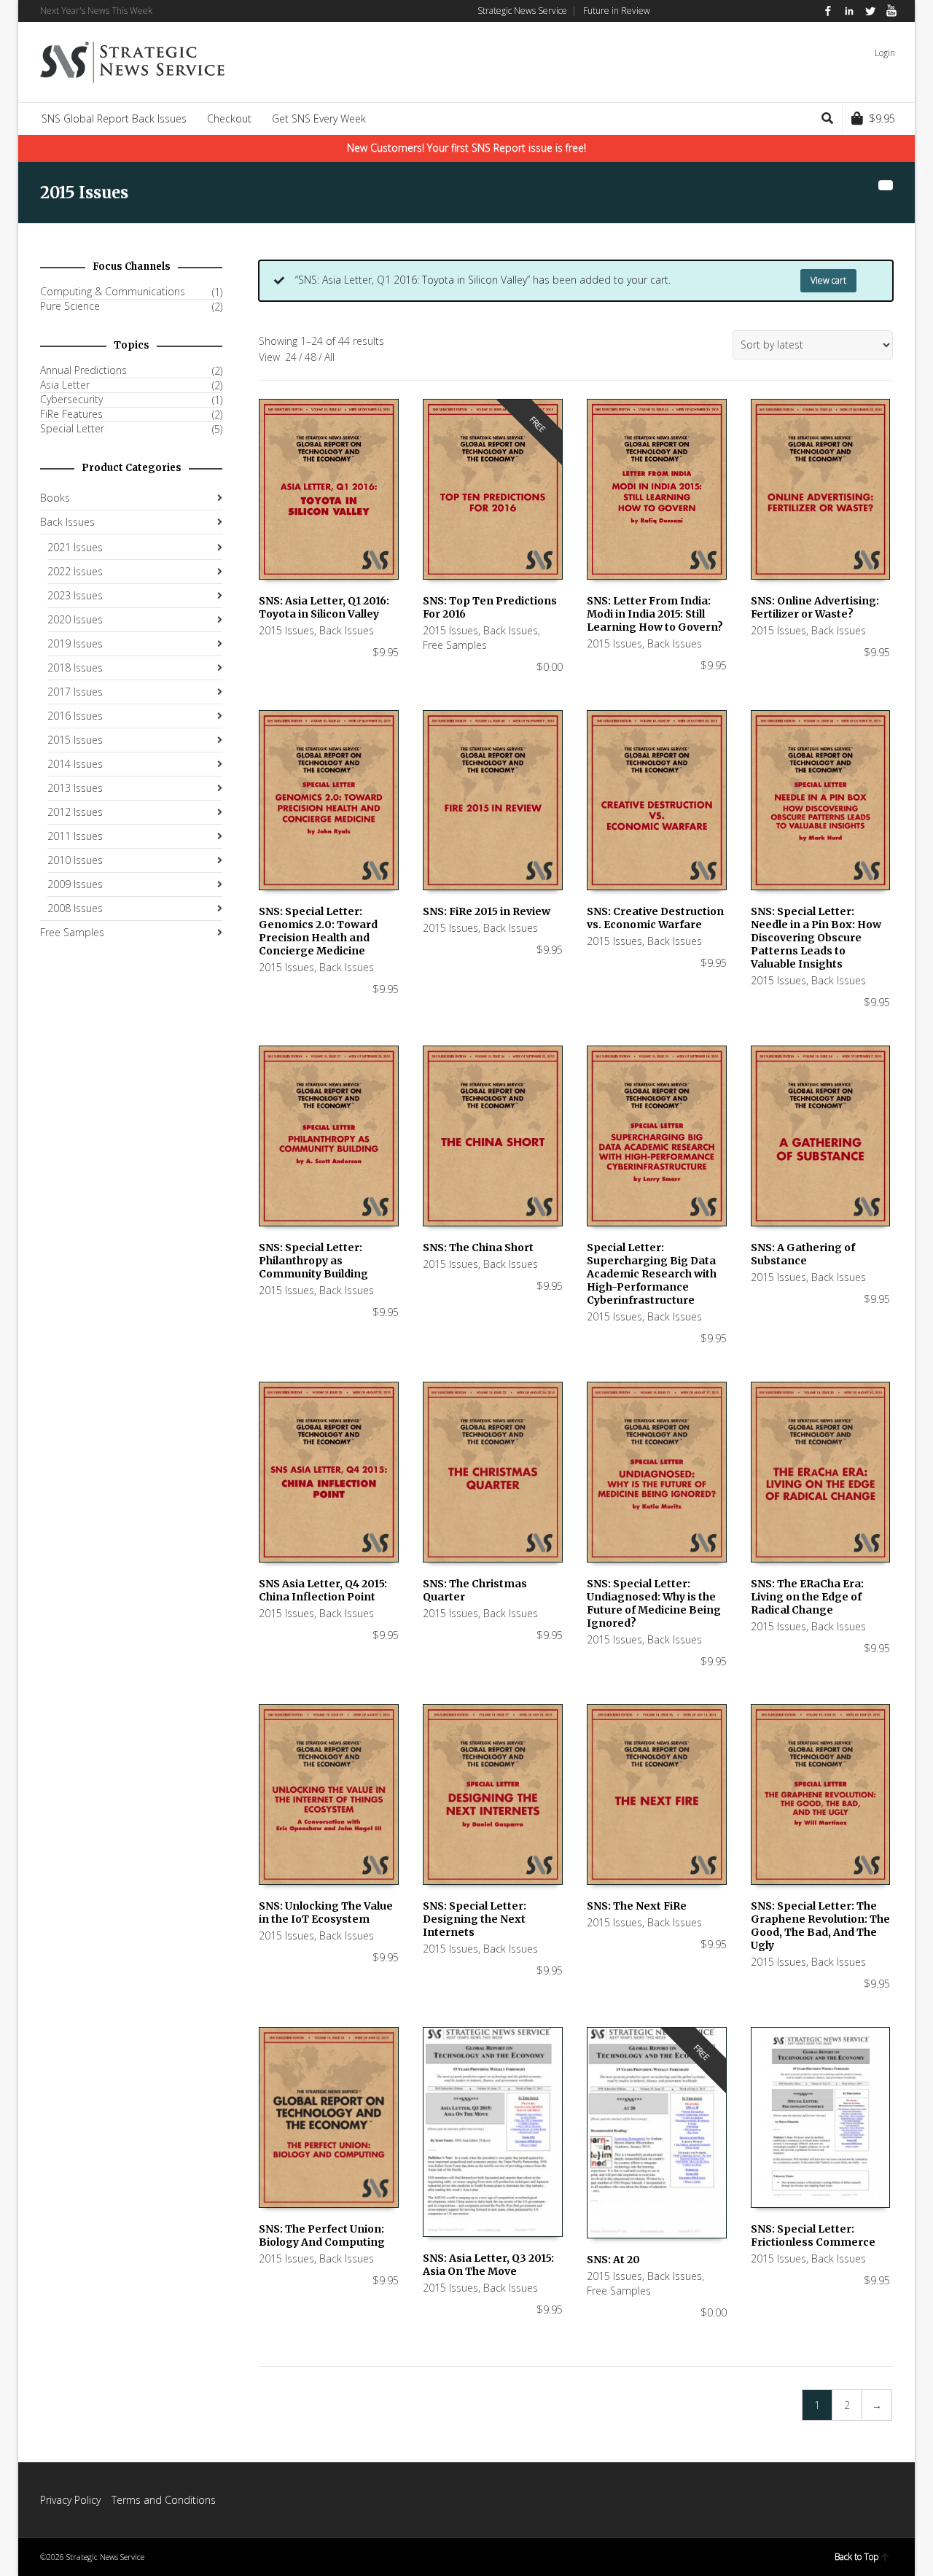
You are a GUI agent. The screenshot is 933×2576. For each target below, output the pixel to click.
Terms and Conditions (164, 2500)
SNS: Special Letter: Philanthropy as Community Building (313, 1261)
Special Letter (72, 429)
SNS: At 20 (613, 2260)
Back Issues (347, 630)
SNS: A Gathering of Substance (803, 1254)
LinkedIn (849, 11)
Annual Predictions (83, 370)
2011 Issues (75, 836)
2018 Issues (75, 668)
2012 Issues (75, 812)
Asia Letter (65, 385)
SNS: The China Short (478, 1248)
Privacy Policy (70, 2500)
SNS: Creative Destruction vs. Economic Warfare (655, 918)
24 (291, 357)
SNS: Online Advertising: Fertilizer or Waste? (815, 607)
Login (885, 53)
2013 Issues (75, 788)
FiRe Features (71, 414)
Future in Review (617, 11)
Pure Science (70, 306)
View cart (828, 280)
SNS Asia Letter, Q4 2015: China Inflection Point (323, 1590)
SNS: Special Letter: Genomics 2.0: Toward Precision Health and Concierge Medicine (318, 931)
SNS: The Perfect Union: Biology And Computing (322, 2235)
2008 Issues (75, 908)
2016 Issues (75, 716)
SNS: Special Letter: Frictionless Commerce (813, 2235)
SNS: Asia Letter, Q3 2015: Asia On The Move (488, 2265)
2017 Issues (75, 692)
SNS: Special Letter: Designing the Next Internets (475, 1919)
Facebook (828, 11)
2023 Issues (75, 595)
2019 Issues (75, 643)
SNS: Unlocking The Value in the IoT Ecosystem (326, 1912)
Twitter (870, 11)
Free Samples (455, 645)
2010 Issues (75, 860)
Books (55, 498)
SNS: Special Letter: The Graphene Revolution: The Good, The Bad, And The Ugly (820, 1926)
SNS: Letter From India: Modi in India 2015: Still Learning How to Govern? (655, 614)
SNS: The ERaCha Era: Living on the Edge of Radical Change (807, 1597)
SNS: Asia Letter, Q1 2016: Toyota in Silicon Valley (324, 607)
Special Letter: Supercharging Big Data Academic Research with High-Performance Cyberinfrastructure (652, 1274)
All (329, 357)
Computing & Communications (113, 292)
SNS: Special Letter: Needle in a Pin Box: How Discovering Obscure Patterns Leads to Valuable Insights (816, 938)
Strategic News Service (522, 11)
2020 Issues (75, 619)
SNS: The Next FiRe (637, 1906)
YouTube (891, 11)
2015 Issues (286, 630)
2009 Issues (75, 884)
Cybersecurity (71, 400)
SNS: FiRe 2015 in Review (487, 911)
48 (311, 357)
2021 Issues (75, 547)
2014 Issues (75, 764)
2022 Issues (75, 571)
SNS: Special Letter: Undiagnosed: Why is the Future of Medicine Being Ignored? (654, 1603)
